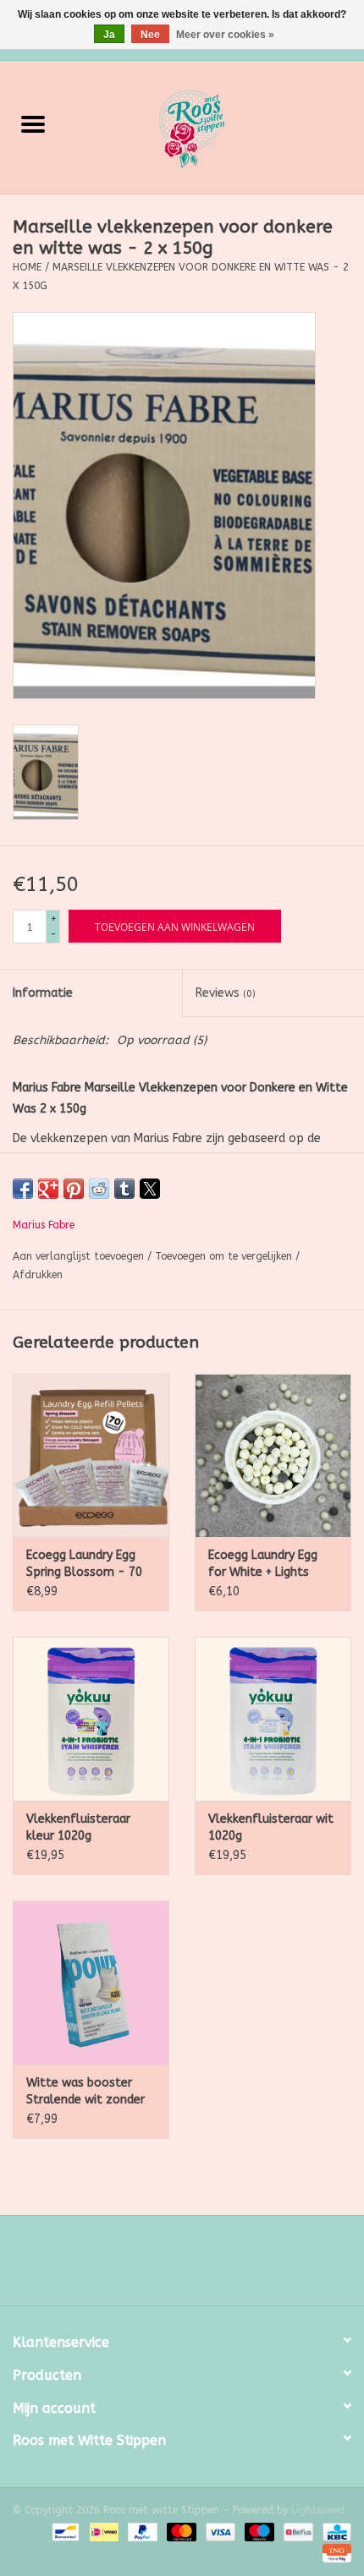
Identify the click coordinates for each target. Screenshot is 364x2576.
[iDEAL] (103, 2531)
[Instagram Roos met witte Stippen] (197, 2267)
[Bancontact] (64, 2531)
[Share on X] (150, 1189)
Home (27, 267)
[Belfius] (297, 2531)
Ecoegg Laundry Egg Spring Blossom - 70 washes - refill (84, 1564)
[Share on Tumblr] (124, 1189)
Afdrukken (38, 1275)
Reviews (226, 993)
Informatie (43, 993)
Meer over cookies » (225, 35)
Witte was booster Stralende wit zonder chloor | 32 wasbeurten (85, 2092)
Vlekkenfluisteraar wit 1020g (271, 1827)
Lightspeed (318, 2510)
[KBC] (334, 2531)
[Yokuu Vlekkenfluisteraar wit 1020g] (273, 1719)
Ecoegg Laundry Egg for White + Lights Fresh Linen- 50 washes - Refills (263, 1564)
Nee (150, 35)
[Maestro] (258, 2531)
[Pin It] (74, 1189)
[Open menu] (33, 123)
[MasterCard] (180, 2531)
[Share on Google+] (48, 1189)
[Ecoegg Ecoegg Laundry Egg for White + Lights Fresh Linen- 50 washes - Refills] (273, 1456)
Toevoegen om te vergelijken (225, 1256)
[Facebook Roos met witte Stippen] (167, 2267)
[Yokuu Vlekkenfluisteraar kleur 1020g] (91, 1719)
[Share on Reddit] (99, 1189)
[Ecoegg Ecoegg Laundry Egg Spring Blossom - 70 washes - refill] (91, 1456)
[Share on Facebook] (23, 1189)
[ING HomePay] (334, 2552)
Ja (109, 35)
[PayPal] (141, 2531)
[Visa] (219, 2531)
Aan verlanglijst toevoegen (80, 1256)
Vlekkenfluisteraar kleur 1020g (78, 1827)
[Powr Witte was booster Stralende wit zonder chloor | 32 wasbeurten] (91, 1983)
